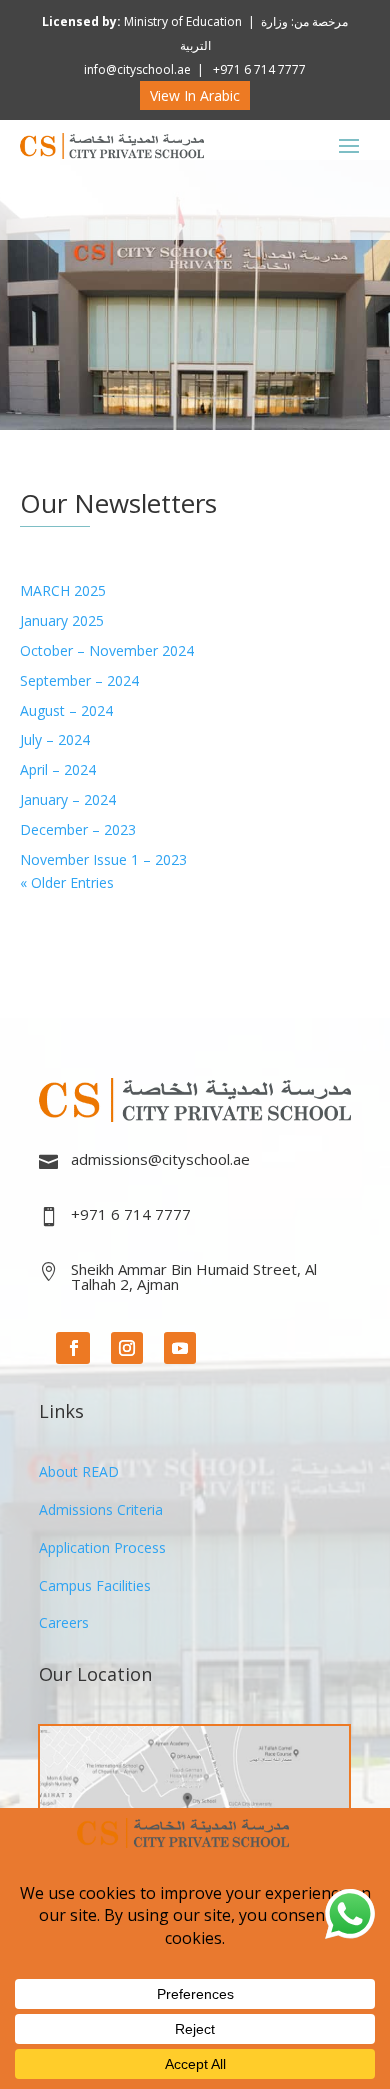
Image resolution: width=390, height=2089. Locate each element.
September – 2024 (79, 680)
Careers (64, 1622)
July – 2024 (55, 739)
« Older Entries (67, 882)
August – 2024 (66, 710)
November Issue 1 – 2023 (103, 859)
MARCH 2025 (63, 590)
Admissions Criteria (101, 1509)
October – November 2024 (107, 650)
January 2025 (62, 620)
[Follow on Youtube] (180, 1348)
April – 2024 (58, 769)
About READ (79, 1471)
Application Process (102, 1547)
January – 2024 (68, 799)
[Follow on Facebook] (73, 1348)
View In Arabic (195, 95)
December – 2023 (78, 829)
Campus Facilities (95, 1585)
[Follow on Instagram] (127, 1348)
